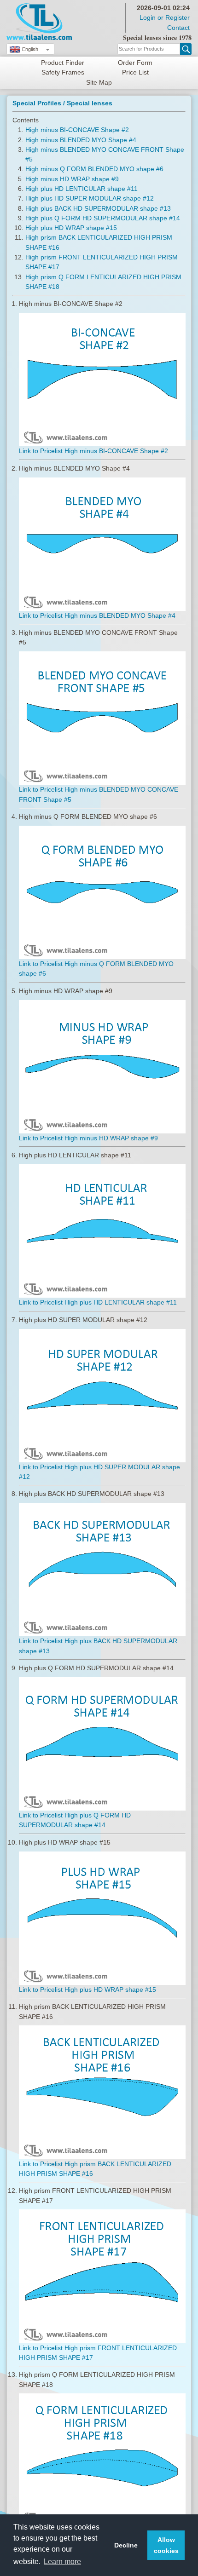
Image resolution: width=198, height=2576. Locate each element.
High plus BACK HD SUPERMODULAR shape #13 (98, 208)
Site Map (99, 82)
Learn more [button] (62, 2562)
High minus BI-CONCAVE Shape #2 (77, 130)
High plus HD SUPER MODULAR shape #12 (90, 198)
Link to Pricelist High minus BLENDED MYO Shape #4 (97, 615)
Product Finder (63, 63)
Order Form (135, 63)
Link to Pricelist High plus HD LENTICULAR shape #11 (98, 1302)
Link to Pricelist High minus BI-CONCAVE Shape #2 (93, 451)
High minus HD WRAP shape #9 (72, 179)
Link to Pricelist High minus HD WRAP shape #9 (88, 1138)
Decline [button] (126, 2545)
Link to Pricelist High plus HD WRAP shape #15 (87, 1989)
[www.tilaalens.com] (39, 8)
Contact (178, 28)
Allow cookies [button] (166, 2545)
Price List (135, 72)
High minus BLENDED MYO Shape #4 (81, 140)
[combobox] (30, 49)
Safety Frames (63, 72)
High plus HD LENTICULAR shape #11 (82, 189)
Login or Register (165, 17)
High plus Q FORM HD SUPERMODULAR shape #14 (103, 218)
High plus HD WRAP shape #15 (71, 228)
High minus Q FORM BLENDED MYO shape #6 (94, 169)
